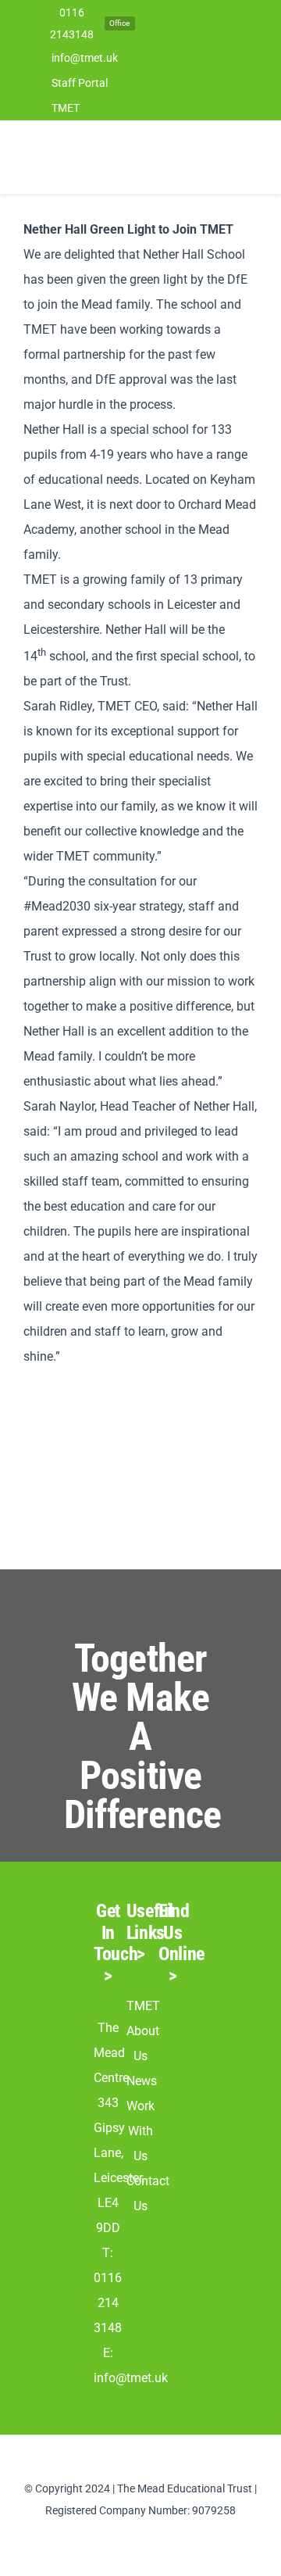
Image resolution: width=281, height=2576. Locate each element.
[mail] (165, 2538)
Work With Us (140, 2131)
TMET (143, 2006)
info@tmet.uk (131, 2378)
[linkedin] (140, 2538)
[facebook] (116, 2538)
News (142, 2081)
